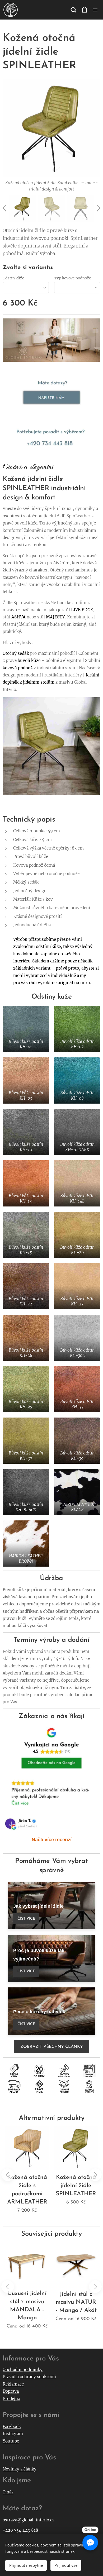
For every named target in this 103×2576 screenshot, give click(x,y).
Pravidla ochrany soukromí (29, 2377)
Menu (95, 10)
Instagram (13, 2434)
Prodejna (11, 2399)
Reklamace (13, 2384)
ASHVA (18, 617)
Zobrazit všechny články (52, 2047)
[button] (73, 10)
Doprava (11, 2391)
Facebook (12, 2427)
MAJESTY (55, 617)
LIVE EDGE (82, 610)
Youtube (11, 2441)
